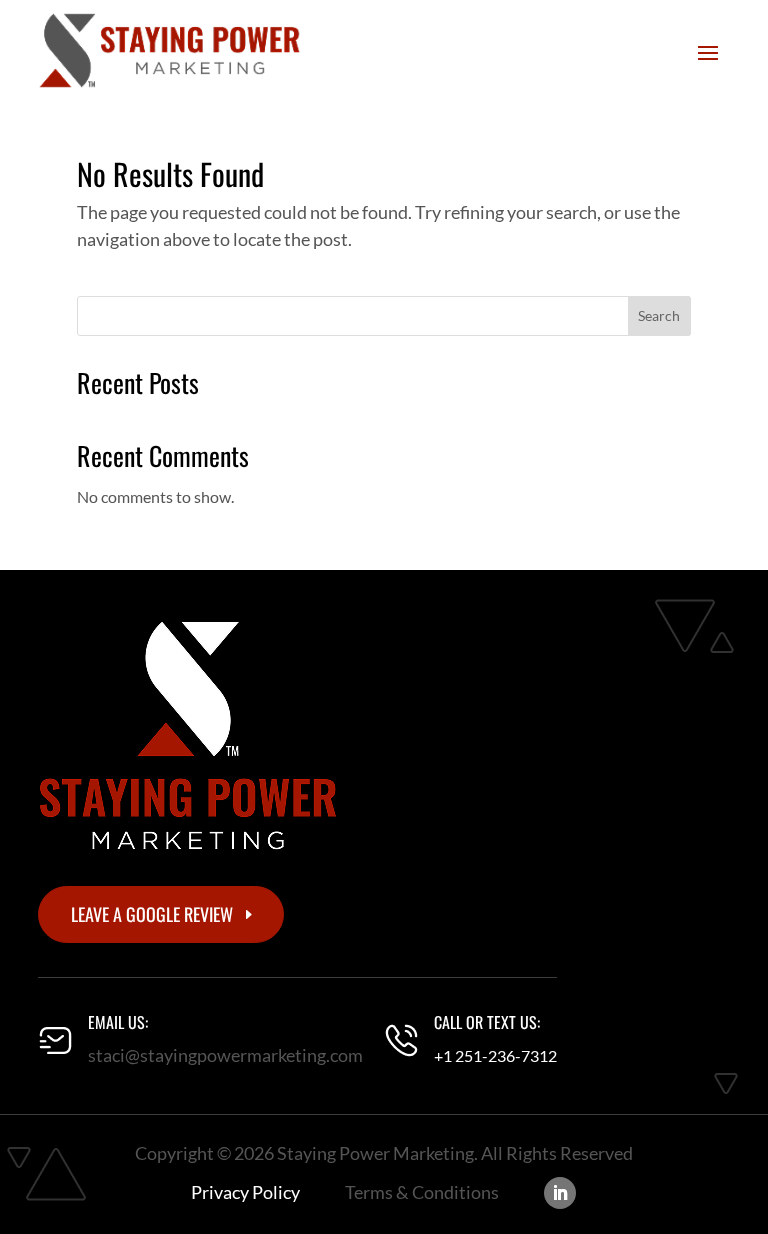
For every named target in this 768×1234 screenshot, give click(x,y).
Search (659, 315)
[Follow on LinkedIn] (560, 1193)
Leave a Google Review (152, 914)
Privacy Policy (245, 1192)
